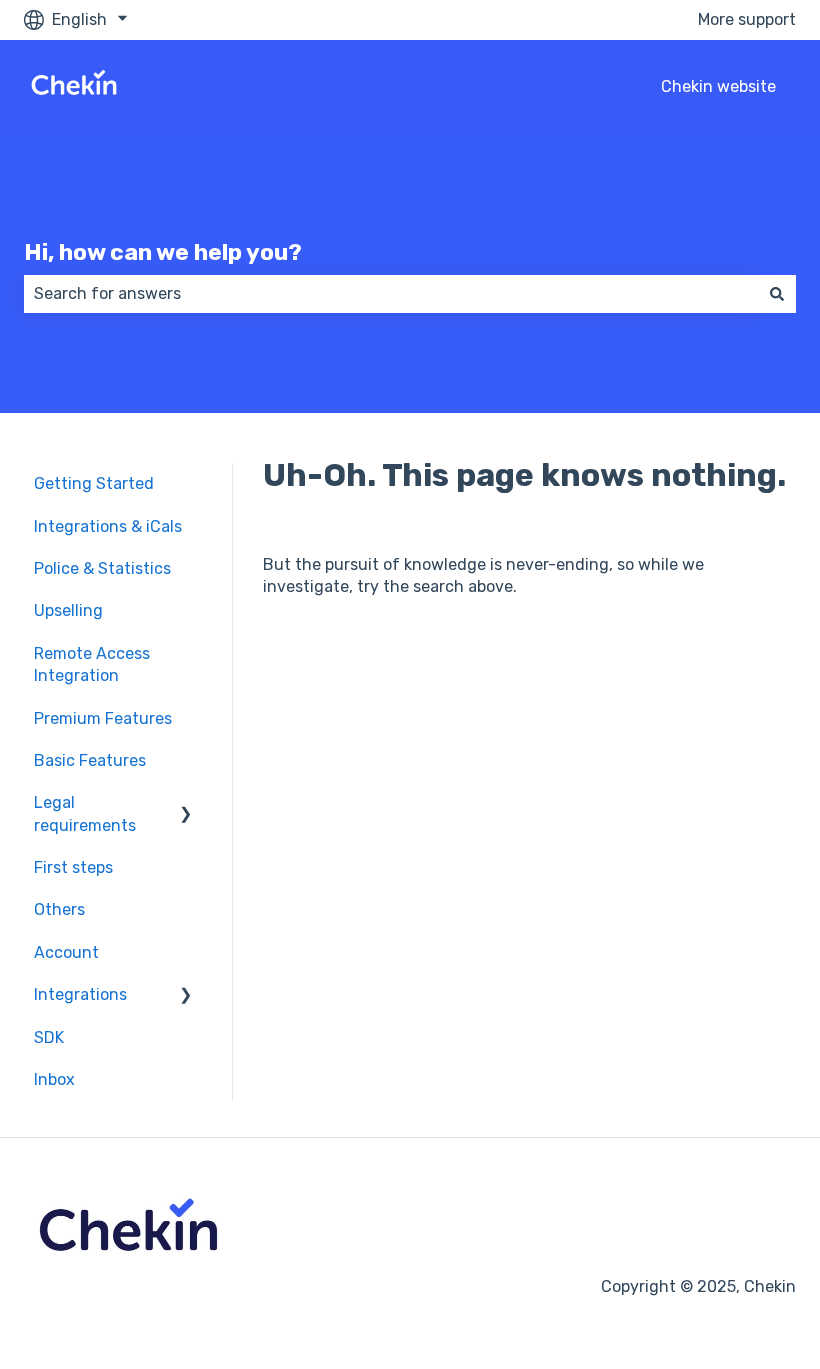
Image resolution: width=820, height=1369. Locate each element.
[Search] (777, 294)
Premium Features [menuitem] (103, 718)
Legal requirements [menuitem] (85, 813)
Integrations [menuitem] (80, 994)
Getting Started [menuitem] (94, 483)
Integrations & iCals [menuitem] (108, 526)
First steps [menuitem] (73, 867)
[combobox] (391, 294)
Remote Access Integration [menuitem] (92, 664)
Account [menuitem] (66, 952)
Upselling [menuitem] (68, 610)
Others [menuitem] (59, 909)
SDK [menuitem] (49, 1037)
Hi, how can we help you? (163, 252)
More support (747, 19)
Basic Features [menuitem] (90, 760)
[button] (186, 804)
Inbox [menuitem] (54, 1079)
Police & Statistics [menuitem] (102, 568)
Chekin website (718, 86)
